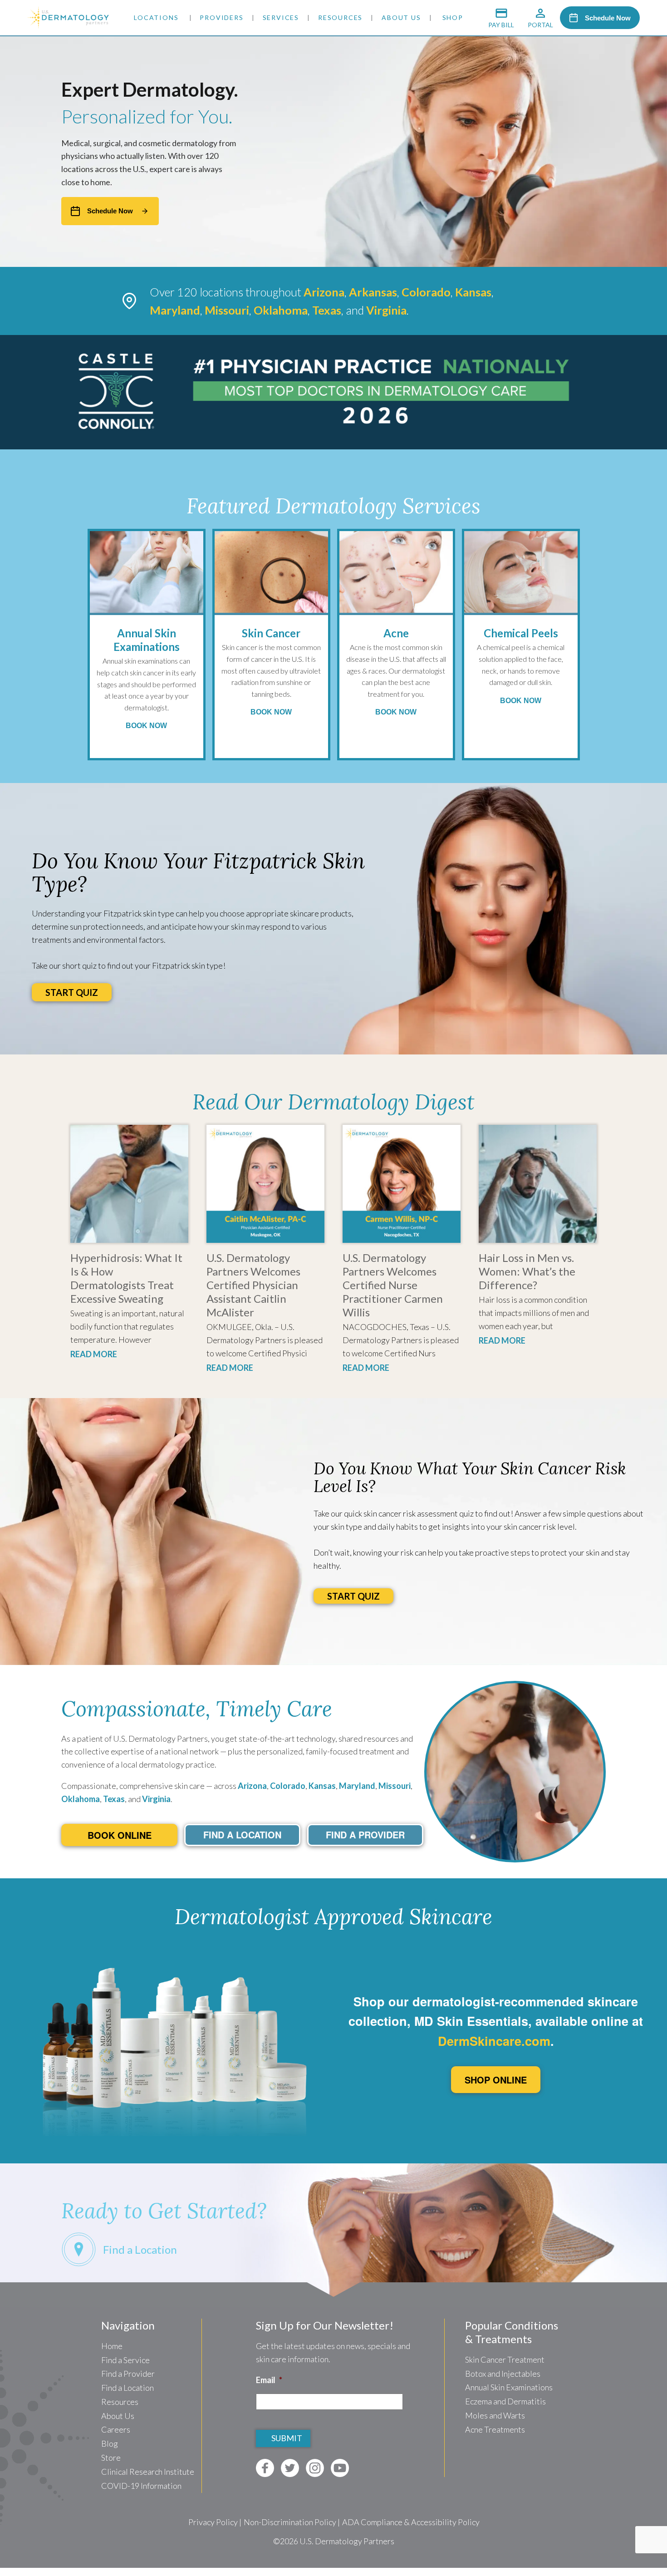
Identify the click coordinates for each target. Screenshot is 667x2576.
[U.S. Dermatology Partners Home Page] (68, 25)
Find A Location (242, 1835)
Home (112, 2346)
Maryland (357, 1786)
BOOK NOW (146, 725)
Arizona (252, 1786)
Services (281, 17)
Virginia (156, 1799)
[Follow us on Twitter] (290, 2468)
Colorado (288, 1786)
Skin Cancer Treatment (505, 2359)
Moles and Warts (495, 2415)
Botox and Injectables (503, 2374)
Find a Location (128, 2388)
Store (111, 2458)
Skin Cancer (271, 633)
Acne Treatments (495, 2429)
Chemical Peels (521, 633)
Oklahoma (81, 1799)
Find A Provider (365, 1835)
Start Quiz (72, 992)
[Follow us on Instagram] (315, 2468)
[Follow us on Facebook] (265, 2468)
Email (269, 2380)
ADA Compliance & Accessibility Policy (411, 2522)
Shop (453, 17)
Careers (116, 2429)
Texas (114, 1799)
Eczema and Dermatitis (505, 2401)
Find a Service (125, 2360)
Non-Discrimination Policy (290, 2522)
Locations (156, 17)
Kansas (322, 1786)
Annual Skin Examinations (147, 640)
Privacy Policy (213, 2522)
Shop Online (496, 2080)
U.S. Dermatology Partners (347, 2541)
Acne (396, 633)
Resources (340, 17)
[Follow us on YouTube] (340, 2468)
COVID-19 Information (141, 2486)
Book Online (120, 1835)
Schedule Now (608, 18)
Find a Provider (128, 2374)
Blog (110, 2443)
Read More (94, 1354)
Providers (221, 17)
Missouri (395, 1786)
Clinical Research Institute (148, 2472)
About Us (401, 17)
